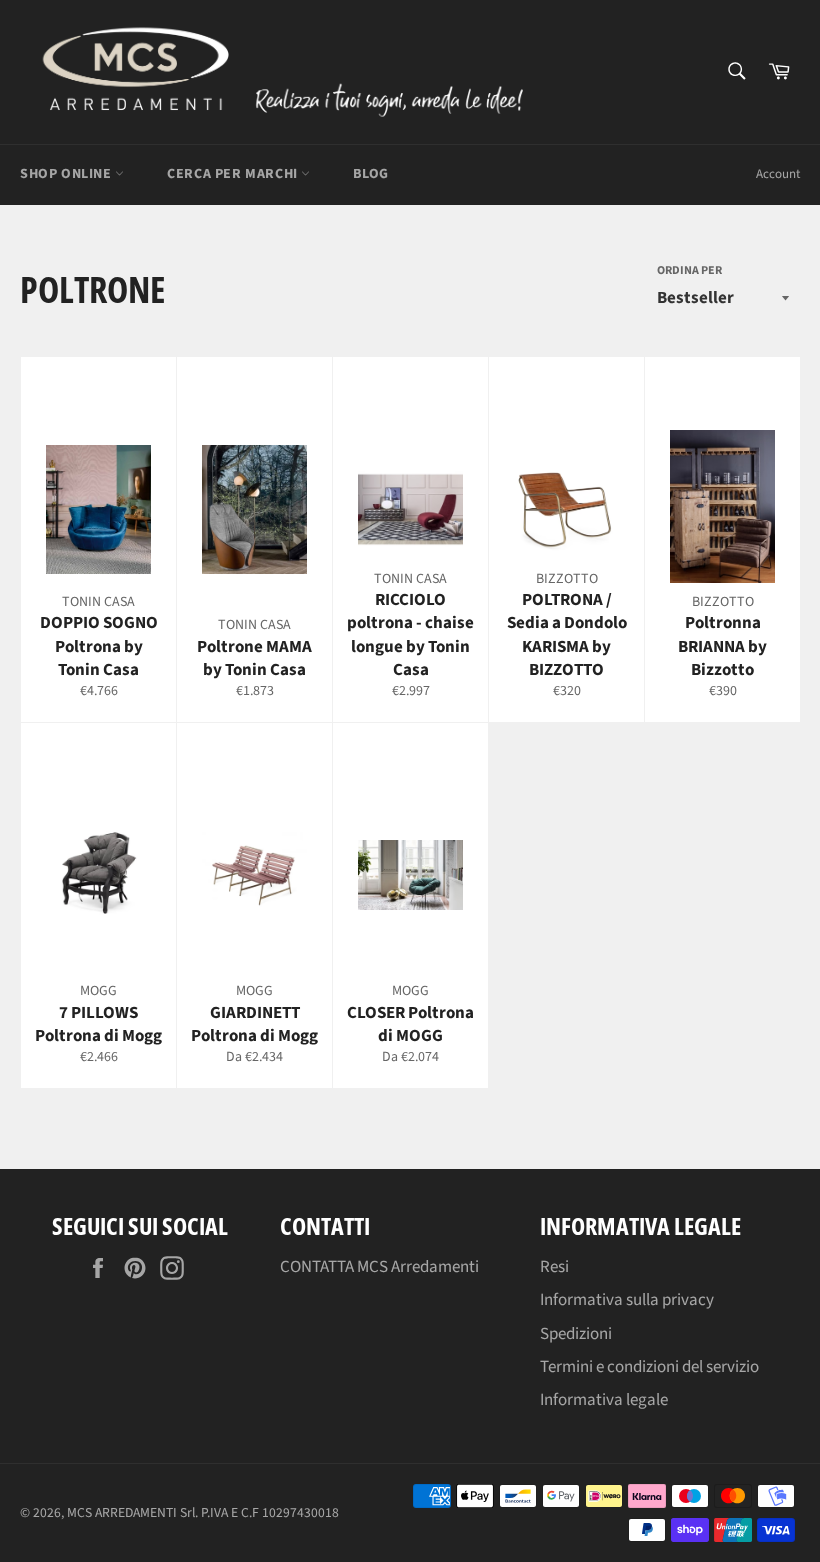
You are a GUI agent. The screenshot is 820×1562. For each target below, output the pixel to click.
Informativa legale (604, 1400)
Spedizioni (576, 1334)
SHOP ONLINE (67, 174)
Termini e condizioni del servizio (649, 1367)
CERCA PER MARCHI (234, 174)
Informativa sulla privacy (627, 1300)
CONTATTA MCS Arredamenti (379, 1267)
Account (778, 174)
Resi (554, 1267)
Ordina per (689, 271)
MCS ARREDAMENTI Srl (131, 1512)
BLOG (370, 174)
